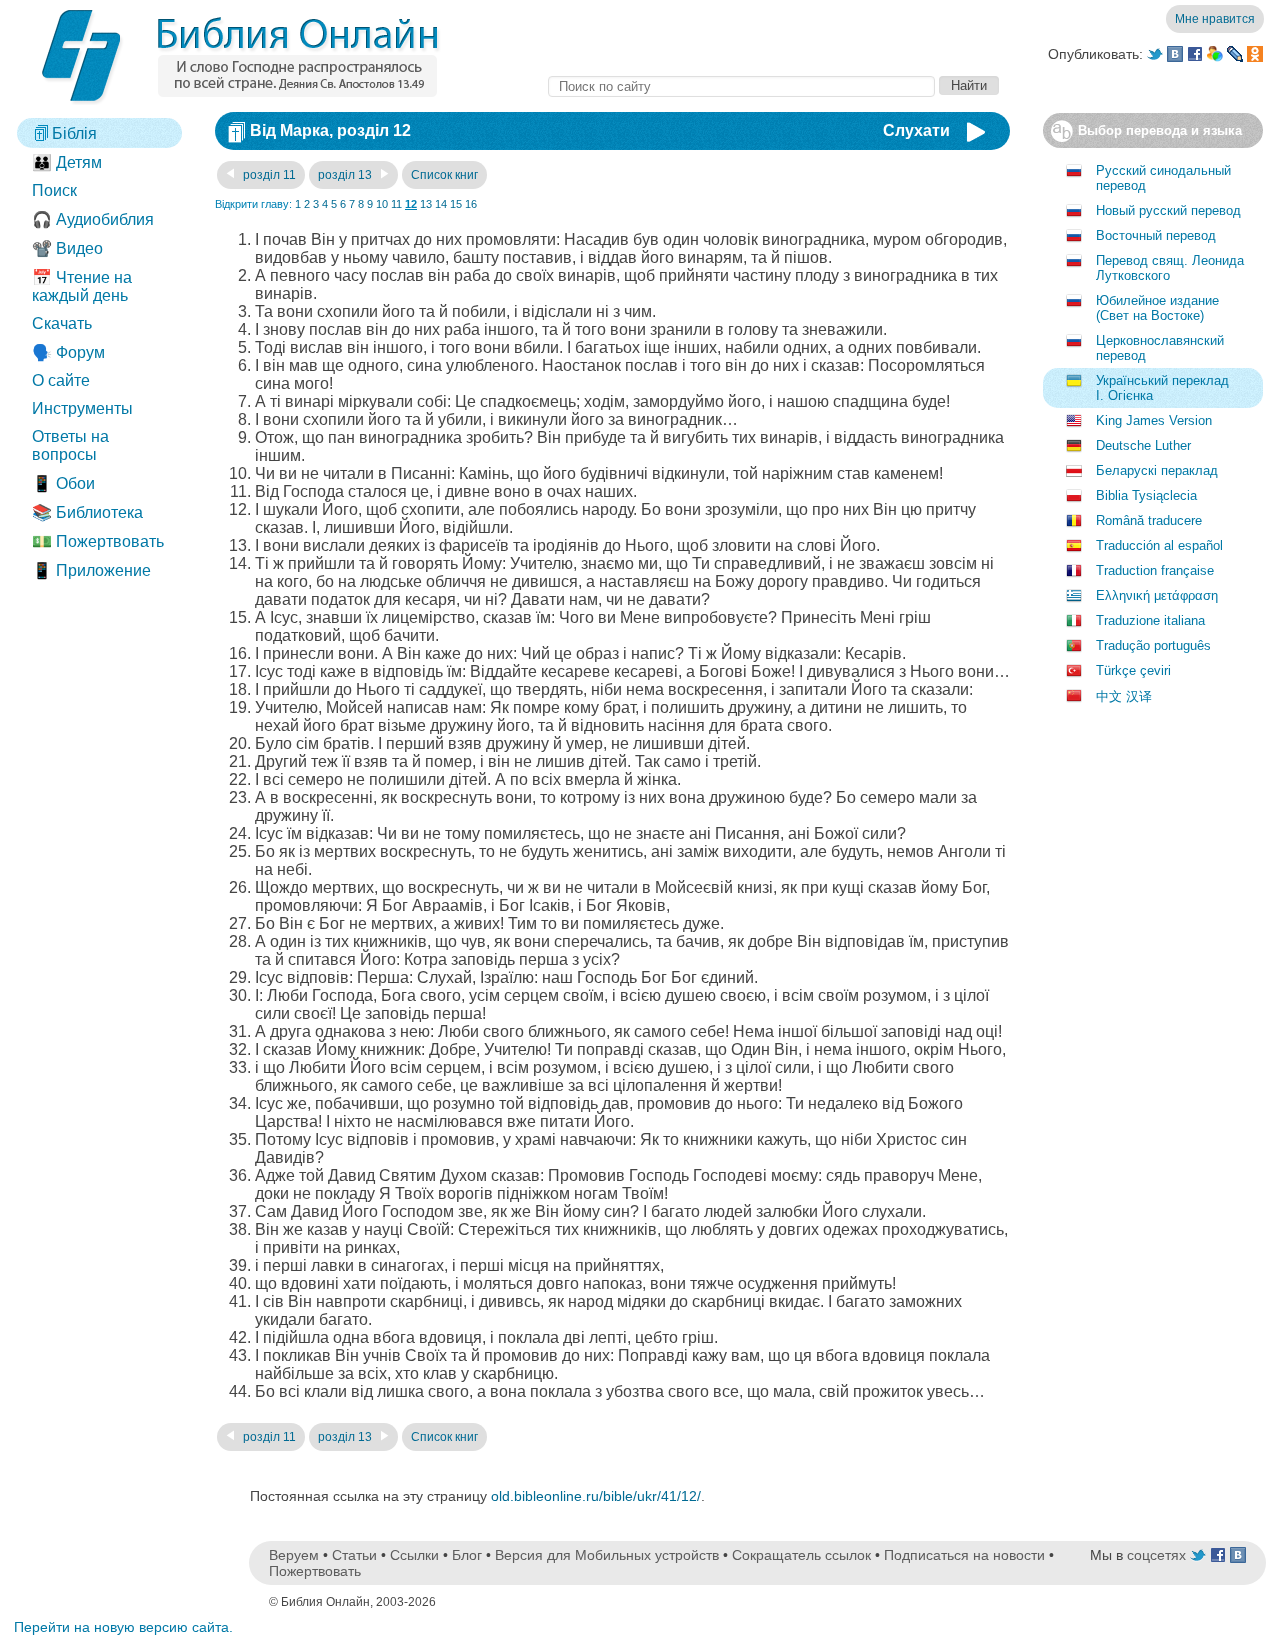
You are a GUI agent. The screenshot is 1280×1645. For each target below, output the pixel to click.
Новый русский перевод (1168, 210)
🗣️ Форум (68, 352)
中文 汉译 (1124, 696)
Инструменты (82, 408)
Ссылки (414, 1555)
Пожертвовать (315, 1571)
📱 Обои (63, 483)
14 (441, 204)
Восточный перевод (1156, 235)
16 (471, 204)
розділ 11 (268, 175)
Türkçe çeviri (1133, 670)
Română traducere (1149, 520)
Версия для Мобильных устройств (607, 1555)
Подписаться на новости (964, 1555)
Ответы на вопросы (70, 445)
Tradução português (1153, 645)
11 (396, 204)
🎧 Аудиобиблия (93, 219)
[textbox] (741, 86)
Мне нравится (1215, 19)
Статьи (354, 1555)
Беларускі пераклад (1157, 470)
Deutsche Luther (1143, 445)
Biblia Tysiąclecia (1146, 495)
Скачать (62, 323)
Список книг (444, 175)
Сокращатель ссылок (801, 1555)
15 (456, 204)
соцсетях (1156, 1555)
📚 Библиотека (87, 512)
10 (382, 204)
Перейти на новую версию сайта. (123, 1627)
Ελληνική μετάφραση (1157, 595)
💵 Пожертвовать (98, 541)
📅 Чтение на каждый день (82, 286)
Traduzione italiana (1150, 620)
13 (426, 204)
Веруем (294, 1555)
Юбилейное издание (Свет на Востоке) (1157, 308)
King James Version (1154, 420)
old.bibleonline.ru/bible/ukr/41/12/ (596, 1496)
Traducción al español (1159, 545)
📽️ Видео (67, 248)
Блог (467, 1555)
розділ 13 (346, 175)
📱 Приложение (91, 570)
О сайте (61, 380)
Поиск (54, 190)
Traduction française (1155, 570)
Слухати (916, 130)
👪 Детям (67, 162)
